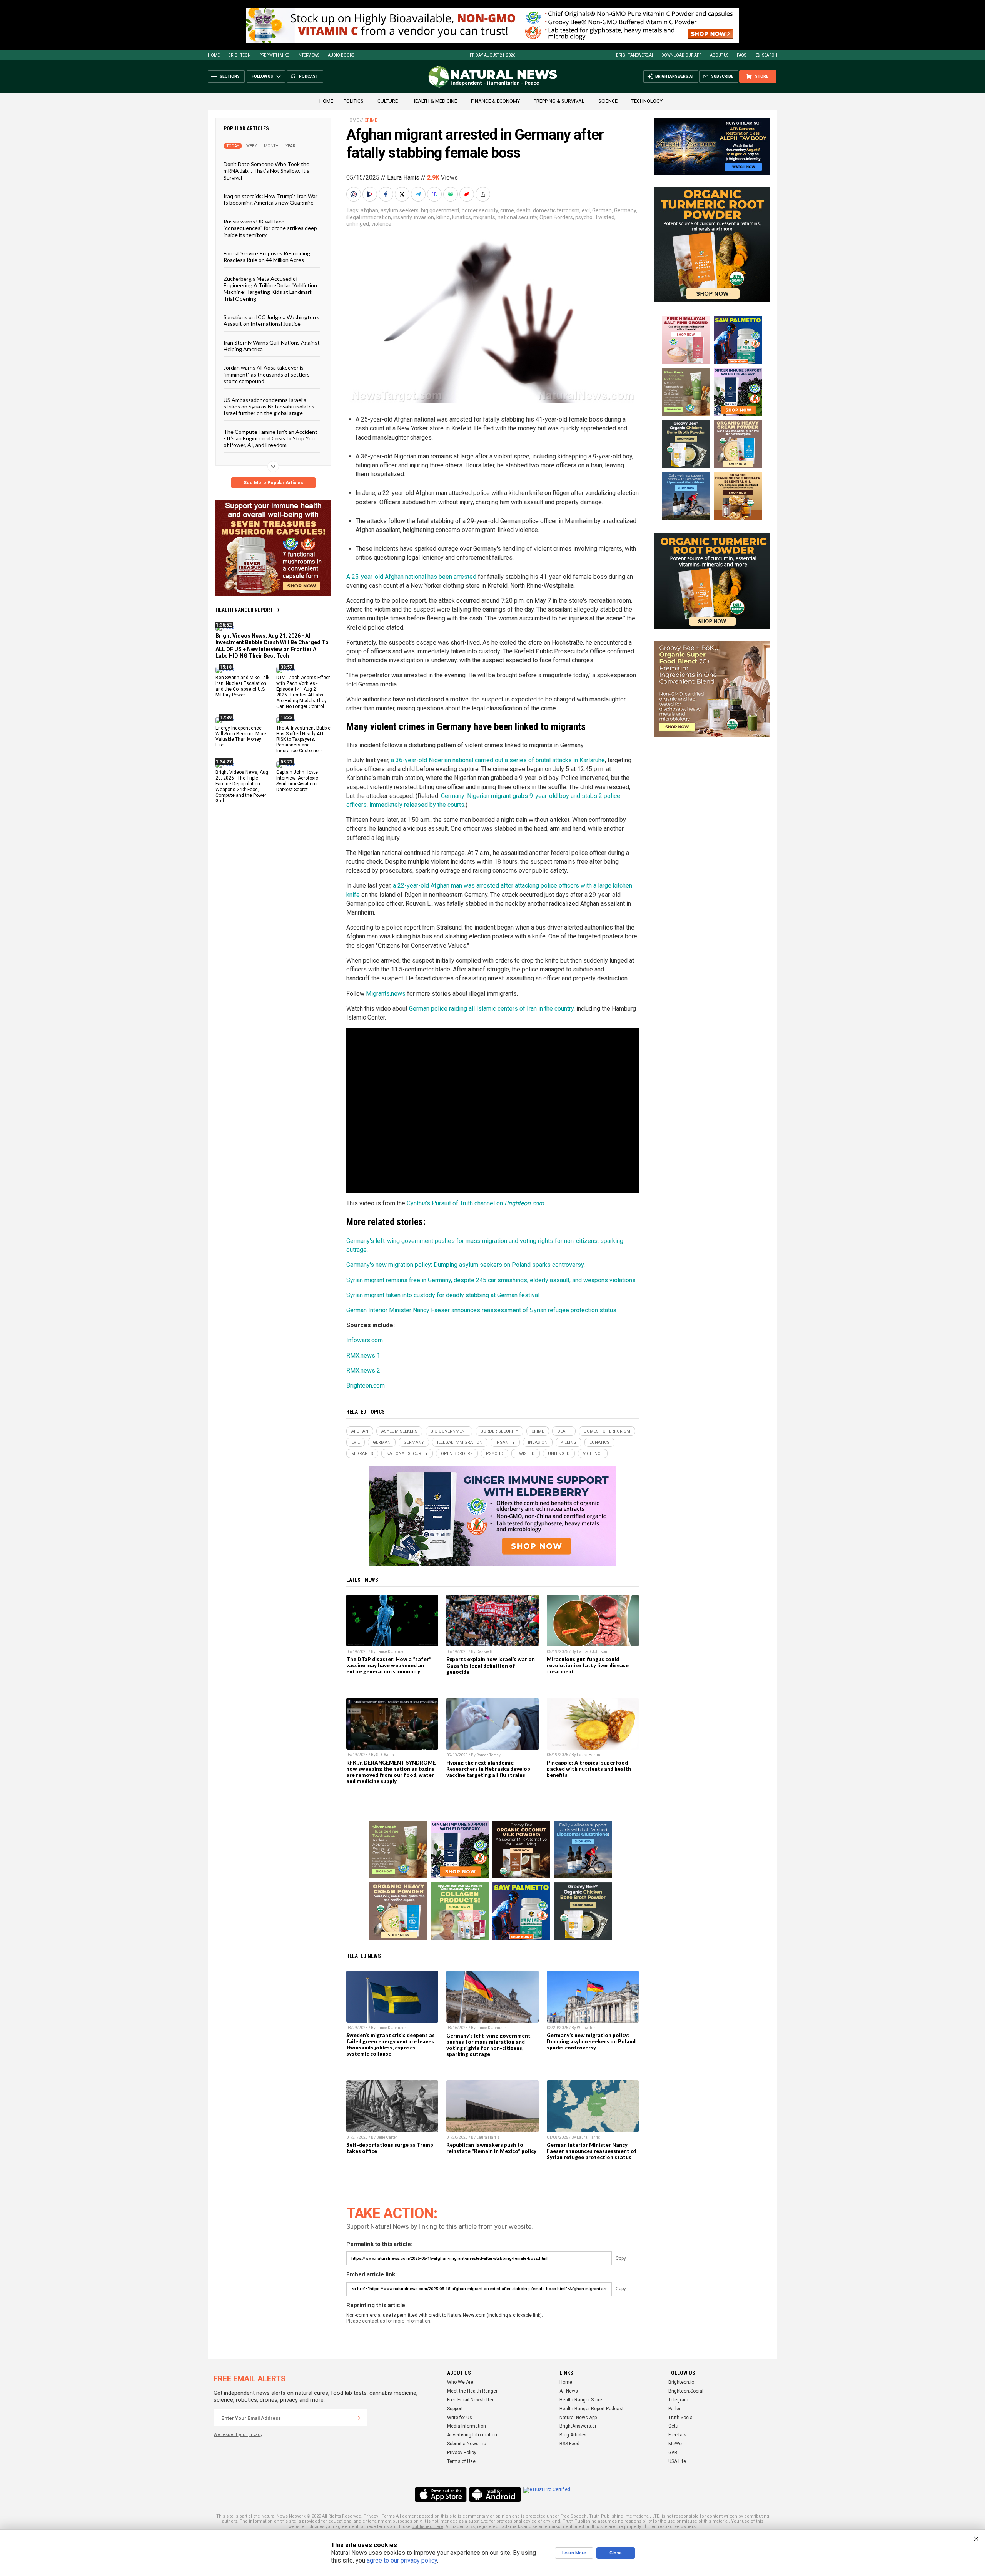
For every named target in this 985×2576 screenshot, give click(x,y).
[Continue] (359, 2418)
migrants (484, 217)
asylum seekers (400, 210)
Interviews (308, 55)
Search (770, 55)
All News (569, 2391)
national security (517, 217)
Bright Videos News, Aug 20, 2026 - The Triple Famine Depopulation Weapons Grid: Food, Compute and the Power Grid (242, 786)
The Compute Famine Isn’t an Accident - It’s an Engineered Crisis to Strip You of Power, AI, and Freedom (270, 438)
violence (381, 224)
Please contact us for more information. (389, 2321)
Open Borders (556, 217)
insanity (402, 217)
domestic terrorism (556, 210)
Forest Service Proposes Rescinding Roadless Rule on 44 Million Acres (267, 257)
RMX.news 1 (363, 1355)
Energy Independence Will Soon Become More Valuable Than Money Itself (241, 736)
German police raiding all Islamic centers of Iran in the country (491, 1009)
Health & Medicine (434, 101)
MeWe (675, 2444)
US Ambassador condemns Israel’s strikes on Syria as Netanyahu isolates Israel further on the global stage (269, 406)
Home (214, 55)
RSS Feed (569, 2444)
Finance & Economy (495, 101)
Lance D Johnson (391, 1652)
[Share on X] (403, 194)
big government (440, 210)
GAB (673, 2453)
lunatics (462, 217)
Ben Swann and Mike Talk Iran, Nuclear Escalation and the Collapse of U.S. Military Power (242, 686)
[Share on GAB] (451, 194)
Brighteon (240, 55)
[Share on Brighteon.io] (371, 194)
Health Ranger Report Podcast (592, 2409)
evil (586, 210)
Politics (354, 101)
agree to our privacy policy (402, 2560)
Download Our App (681, 55)
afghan (369, 210)
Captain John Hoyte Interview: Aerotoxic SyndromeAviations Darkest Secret (297, 781)
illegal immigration (369, 217)
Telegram (678, 2400)
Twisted (605, 217)
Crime (371, 120)
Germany (625, 210)
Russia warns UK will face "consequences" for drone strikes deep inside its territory (270, 228)
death (523, 210)
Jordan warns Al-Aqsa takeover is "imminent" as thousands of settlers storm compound (267, 374)
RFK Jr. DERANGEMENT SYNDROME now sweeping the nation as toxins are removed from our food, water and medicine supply (391, 1772)
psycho (584, 217)
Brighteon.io (681, 2382)
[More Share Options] (484, 194)
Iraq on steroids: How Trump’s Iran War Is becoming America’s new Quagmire (270, 199)
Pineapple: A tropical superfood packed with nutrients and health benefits (589, 1769)
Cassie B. (485, 1652)
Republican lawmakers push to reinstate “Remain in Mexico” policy (491, 2148)
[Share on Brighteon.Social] (354, 194)
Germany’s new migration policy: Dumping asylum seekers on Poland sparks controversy (591, 2041)
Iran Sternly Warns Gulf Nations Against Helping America (272, 345)
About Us (719, 55)
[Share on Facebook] (387, 194)
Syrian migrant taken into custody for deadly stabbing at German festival (443, 1295)
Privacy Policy (462, 2453)
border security (480, 210)
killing (443, 217)
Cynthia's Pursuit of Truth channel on (475, 1203)
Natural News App (578, 2418)
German (602, 210)
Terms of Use (461, 2461)
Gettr (674, 2426)
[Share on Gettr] (467, 194)
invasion (424, 217)
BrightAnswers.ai (634, 55)
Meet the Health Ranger (472, 2391)
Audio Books (341, 55)
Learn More (574, 2553)
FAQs (741, 55)
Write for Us (460, 2418)
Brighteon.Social (686, 2391)
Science (608, 101)
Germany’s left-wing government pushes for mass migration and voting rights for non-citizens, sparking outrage (488, 2045)
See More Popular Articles (273, 483)
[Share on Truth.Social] (435, 194)
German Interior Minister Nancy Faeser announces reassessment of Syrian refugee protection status (481, 1310)
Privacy (371, 2516)
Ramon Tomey (488, 1755)
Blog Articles (573, 2435)
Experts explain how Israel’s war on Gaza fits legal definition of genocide (491, 1665)
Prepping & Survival (559, 101)
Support (455, 2409)
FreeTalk (677, 2435)
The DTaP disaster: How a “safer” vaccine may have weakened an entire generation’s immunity (389, 1665)
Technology (647, 101)
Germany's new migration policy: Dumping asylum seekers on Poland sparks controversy (465, 1265)
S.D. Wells (385, 1755)
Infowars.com (365, 1340)
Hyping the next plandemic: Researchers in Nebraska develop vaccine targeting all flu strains (488, 1769)
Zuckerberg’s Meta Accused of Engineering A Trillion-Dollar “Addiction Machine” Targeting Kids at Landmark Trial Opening (270, 288)
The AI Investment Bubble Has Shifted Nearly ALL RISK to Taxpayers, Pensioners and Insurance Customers (303, 739)
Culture (388, 101)
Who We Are (460, 2382)
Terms (388, 2516)
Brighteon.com (366, 1385)
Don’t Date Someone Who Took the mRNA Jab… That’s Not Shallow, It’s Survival (266, 171)
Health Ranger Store (581, 2400)
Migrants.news (386, 994)
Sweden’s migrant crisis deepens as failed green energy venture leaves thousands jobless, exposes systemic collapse (391, 2044)
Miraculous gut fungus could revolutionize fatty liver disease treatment (588, 1665)
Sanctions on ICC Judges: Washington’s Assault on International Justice (271, 320)
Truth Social (681, 2418)
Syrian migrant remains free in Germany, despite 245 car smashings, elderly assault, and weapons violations (491, 1280)
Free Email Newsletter (470, 2400)
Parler (674, 2409)
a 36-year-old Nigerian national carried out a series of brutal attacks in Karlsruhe (498, 760)
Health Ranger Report (244, 610)
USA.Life (677, 2461)
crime (507, 210)
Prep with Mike (274, 55)
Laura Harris (403, 177)
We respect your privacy (238, 2435)
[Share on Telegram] (419, 194)
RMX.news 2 (363, 1370)
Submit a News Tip (467, 2444)
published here (427, 2527)
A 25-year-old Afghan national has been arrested (411, 577)
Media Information (467, 2426)
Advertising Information (472, 2435)
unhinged (358, 224)
